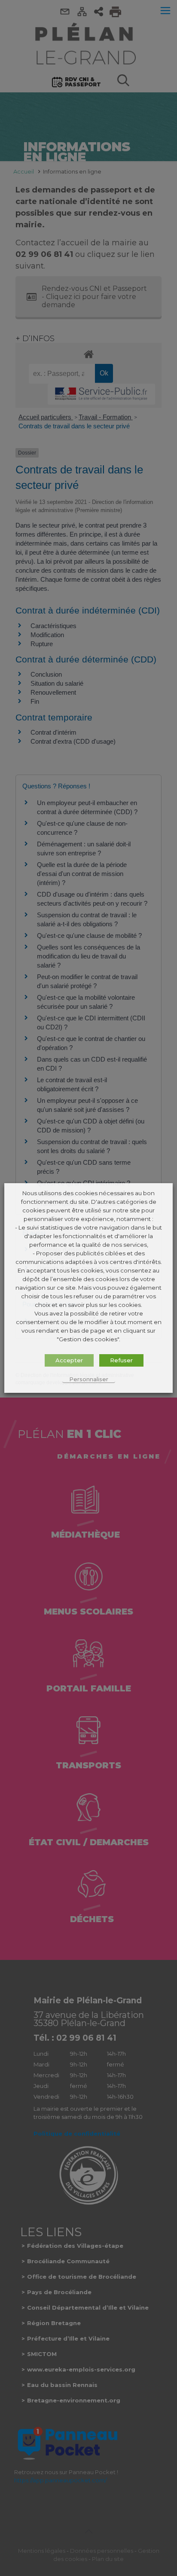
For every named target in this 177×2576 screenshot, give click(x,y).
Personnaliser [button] (89, 1379)
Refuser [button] (121, 1360)
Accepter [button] (69, 1360)
